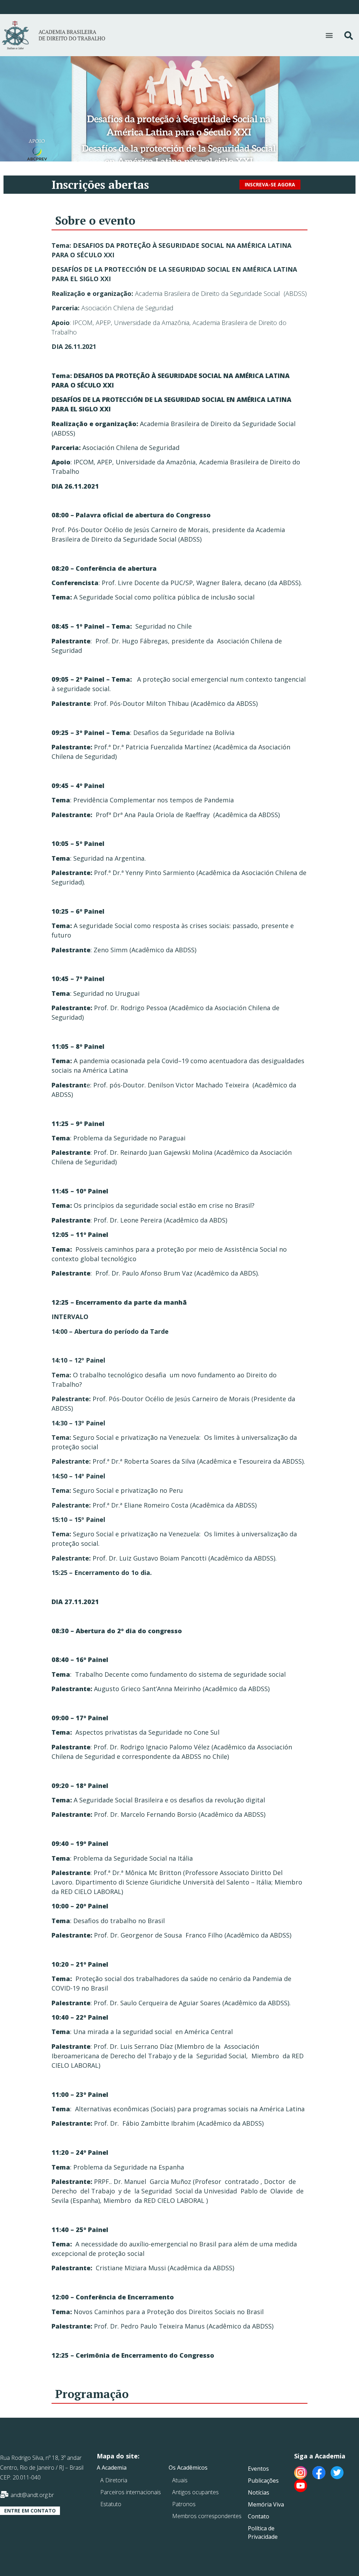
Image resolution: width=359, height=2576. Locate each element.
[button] (329, 35)
